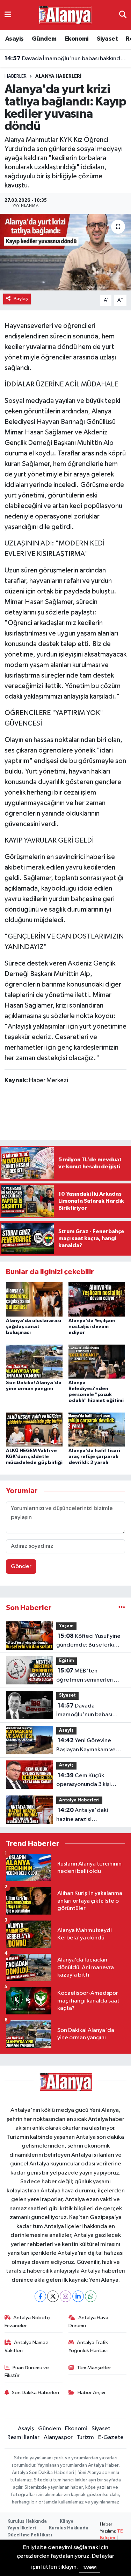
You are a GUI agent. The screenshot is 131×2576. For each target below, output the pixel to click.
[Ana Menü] (8, 15)
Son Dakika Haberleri (35, 2393)
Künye (67, 2522)
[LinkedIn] (78, 2296)
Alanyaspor (58, 2437)
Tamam (90, 2567)
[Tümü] (122, 1608)
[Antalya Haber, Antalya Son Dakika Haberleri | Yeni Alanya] (65, 15)
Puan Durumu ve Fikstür (27, 2372)
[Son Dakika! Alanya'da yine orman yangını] (34, 1361)
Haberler (16, 76)
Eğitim (67, 1661)
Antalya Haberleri (79, 1800)
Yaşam (66, 1626)
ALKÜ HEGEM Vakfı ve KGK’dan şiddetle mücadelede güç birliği (34, 1457)
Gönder (21, 1567)
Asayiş (14, 39)
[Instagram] (65, 2296)
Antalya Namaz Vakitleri (27, 2346)
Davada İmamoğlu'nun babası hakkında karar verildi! (66, 59)
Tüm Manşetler (94, 2368)
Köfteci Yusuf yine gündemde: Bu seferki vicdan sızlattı (88, 1641)
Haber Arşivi (91, 2393)
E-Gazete (111, 2437)
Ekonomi (77, 39)
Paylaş (21, 299)
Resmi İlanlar (23, 2437)
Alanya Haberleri (58, 76)
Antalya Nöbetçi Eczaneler (28, 2321)
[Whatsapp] (91, 2296)
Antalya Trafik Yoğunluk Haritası (88, 2346)
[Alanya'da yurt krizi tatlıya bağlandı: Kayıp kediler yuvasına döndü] (65, 252)
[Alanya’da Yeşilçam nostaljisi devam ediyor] (97, 1299)
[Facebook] (40, 2296)
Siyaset (107, 39)
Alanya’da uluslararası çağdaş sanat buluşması (34, 1327)
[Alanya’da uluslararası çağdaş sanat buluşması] (34, 1299)
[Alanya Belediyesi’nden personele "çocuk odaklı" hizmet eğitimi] (97, 1361)
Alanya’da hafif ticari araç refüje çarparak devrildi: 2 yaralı (94, 1457)
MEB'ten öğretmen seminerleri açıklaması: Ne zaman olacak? (85, 1676)
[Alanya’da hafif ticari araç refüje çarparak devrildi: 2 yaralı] (97, 1430)
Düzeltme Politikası (30, 2535)
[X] (53, 2296)
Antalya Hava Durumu (88, 2321)
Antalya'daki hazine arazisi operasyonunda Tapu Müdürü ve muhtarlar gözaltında (83, 1815)
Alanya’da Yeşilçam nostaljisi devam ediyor (92, 1327)
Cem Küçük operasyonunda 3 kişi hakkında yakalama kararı (89, 1781)
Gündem (44, 39)
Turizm (85, 2437)
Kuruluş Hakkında (27, 2522)
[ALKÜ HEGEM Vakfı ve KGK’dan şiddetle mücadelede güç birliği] (34, 1430)
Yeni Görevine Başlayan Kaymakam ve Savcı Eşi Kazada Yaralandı (90, 1746)
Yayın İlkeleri (22, 2528)
